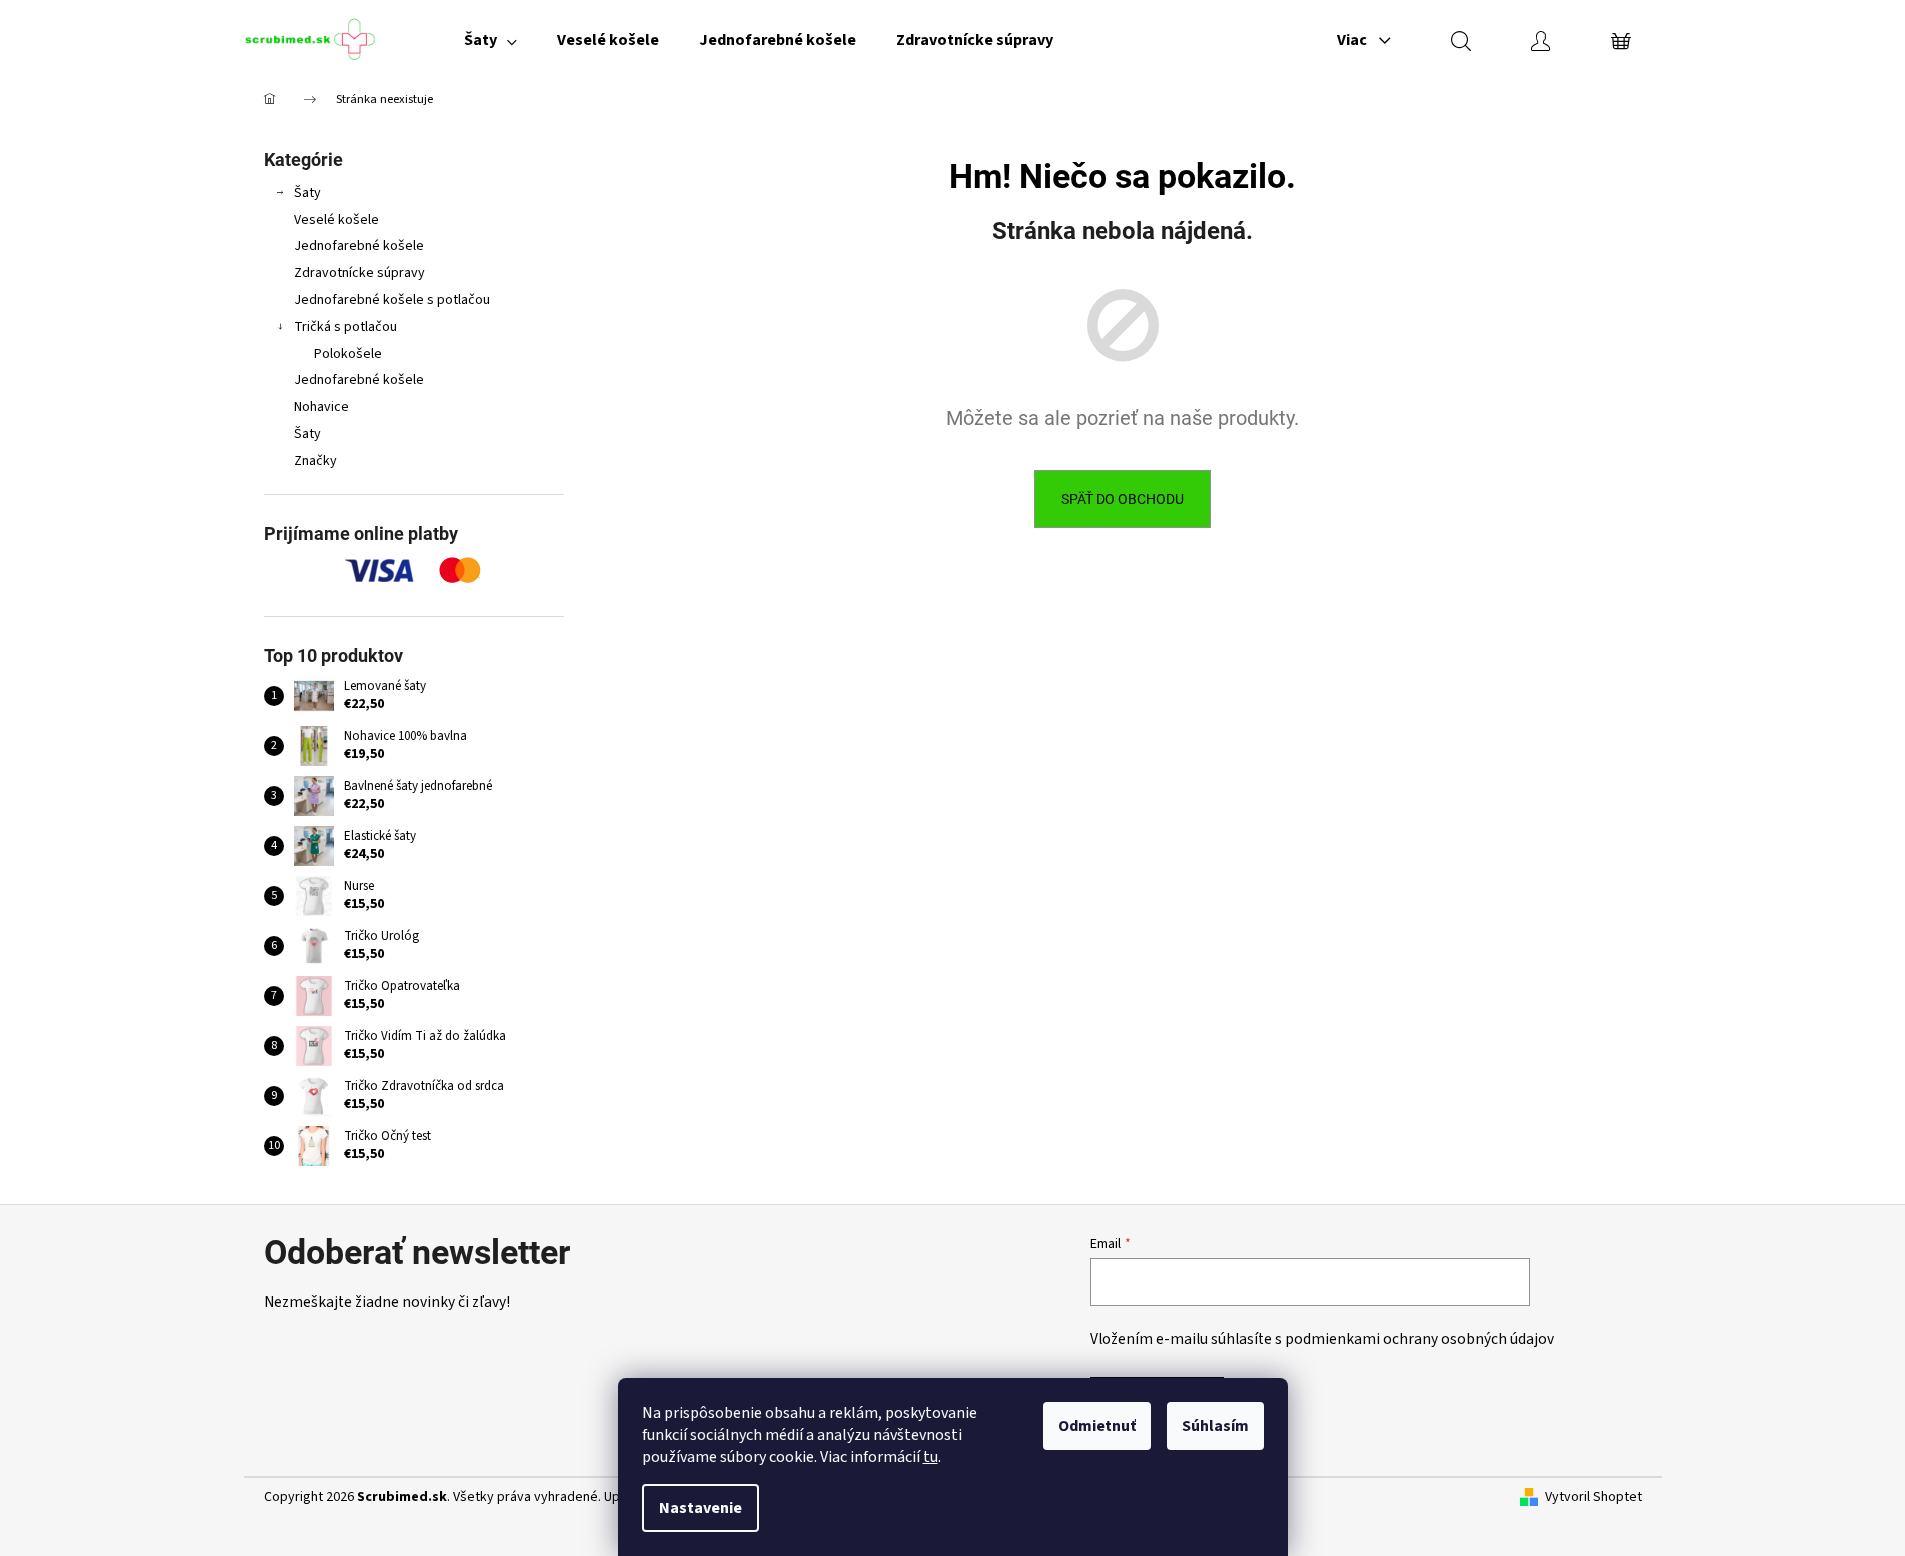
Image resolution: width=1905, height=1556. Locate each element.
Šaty (307, 193)
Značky (315, 461)
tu (930, 1457)
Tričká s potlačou (345, 327)
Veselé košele (336, 220)
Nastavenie (700, 1508)
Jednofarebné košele (359, 246)
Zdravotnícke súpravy (359, 273)
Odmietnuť (1097, 1426)
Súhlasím (1215, 1426)
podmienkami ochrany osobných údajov (1419, 1339)
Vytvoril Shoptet (1593, 1497)
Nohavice (321, 407)
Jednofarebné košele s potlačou (392, 300)
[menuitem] (490, 40)
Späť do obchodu (1122, 499)
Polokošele (348, 354)
